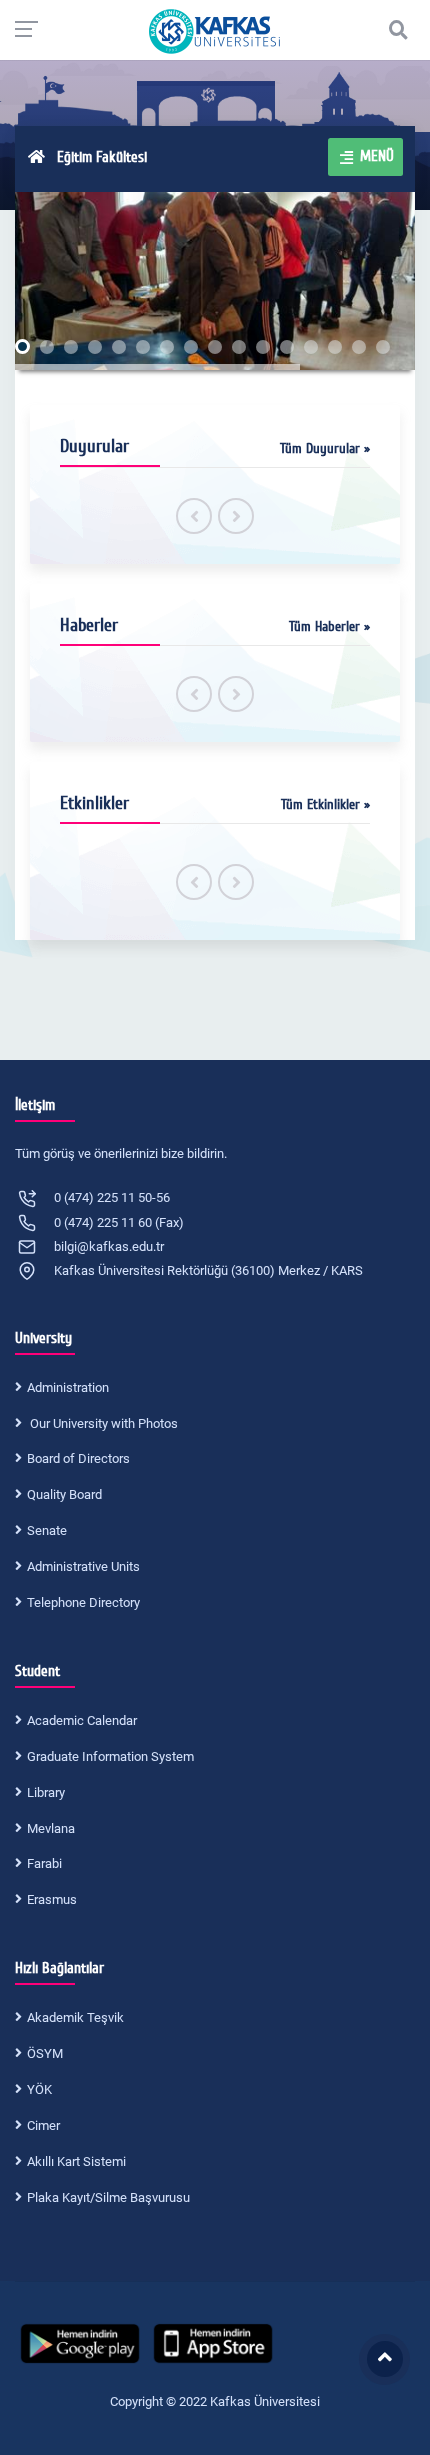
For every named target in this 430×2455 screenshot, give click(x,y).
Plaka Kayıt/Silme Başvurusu (108, 2197)
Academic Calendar (82, 1720)
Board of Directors (78, 1458)
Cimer (43, 2125)
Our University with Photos (102, 1423)
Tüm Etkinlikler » (325, 804)
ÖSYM (45, 2053)
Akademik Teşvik (75, 2017)
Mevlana (51, 1828)
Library (46, 1792)
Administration (68, 1387)
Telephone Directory (83, 1602)
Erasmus (52, 1899)
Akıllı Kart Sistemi (76, 2161)
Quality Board (64, 1494)
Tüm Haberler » (329, 626)
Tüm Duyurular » (325, 448)
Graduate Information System (110, 1756)
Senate (47, 1530)
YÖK (39, 2089)
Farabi (44, 1863)
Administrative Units (83, 1566)
